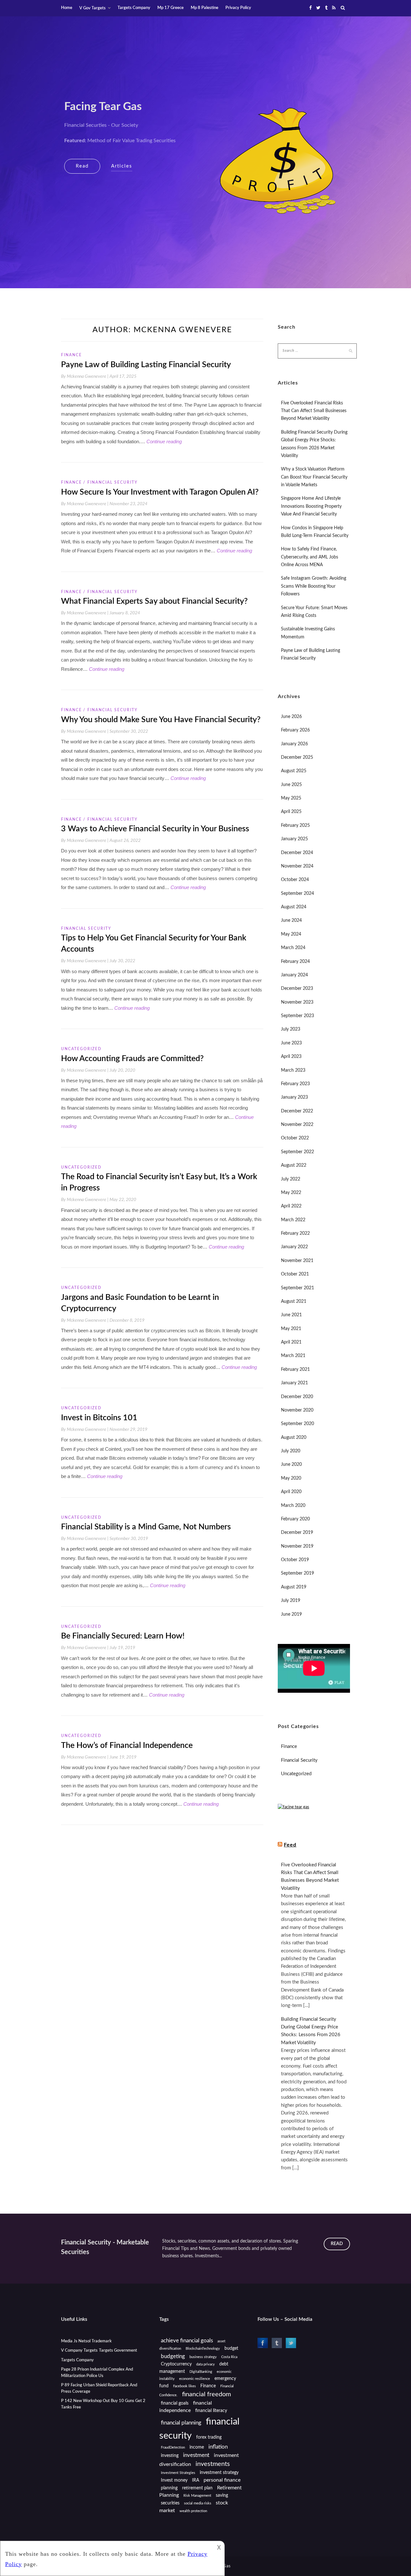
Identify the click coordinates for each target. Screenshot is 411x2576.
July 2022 (291, 1179)
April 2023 (291, 1057)
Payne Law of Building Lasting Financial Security (146, 365)
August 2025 (294, 771)
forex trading (209, 2437)
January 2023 (294, 1097)
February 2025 (295, 826)
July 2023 (291, 1029)
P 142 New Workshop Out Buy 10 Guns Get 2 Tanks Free (103, 2404)
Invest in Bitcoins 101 (99, 1418)
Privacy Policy (238, 8)
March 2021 (293, 1356)
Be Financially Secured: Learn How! (123, 1636)
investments (213, 2464)
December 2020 (297, 1397)
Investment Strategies (178, 2473)
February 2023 (295, 1084)
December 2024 (297, 853)
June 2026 (291, 717)
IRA (196, 2480)
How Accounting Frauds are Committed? (132, 1059)
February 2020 (295, 1519)
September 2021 (297, 1288)
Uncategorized (81, 1049)
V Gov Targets (92, 8)
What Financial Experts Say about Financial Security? (154, 601)
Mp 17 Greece (171, 8)
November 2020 (297, 1410)
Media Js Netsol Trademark (86, 2341)
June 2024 (291, 921)
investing (170, 2456)
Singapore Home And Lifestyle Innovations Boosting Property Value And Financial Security (311, 506)
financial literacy (211, 2411)
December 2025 (297, 757)
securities (170, 2503)
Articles (122, 166)
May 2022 (291, 1193)
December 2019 (297, 1533)
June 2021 (291, 1315)
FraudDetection (173, 2447)
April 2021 (291, 1342)
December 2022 (297, 1111)
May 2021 (291, 1329)
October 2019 (295, 1560)
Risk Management (197, 2496)
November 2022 (297, 1125)
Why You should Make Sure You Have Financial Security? (161, 720)
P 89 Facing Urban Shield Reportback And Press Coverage (99, 2388)
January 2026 (294, 744)
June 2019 (291, 1614)
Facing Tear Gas (103, 107)
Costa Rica (229, 2357)
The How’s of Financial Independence (127, 1746)
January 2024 (294, 975)
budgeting (173, 2356)
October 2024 (295, 880)
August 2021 (294, 1301)
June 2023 (291, 1043)
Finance (71, 355)
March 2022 (293, 1220)
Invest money (174, 2480)
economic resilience (195, 2379)
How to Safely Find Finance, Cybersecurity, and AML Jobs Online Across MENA (310, 557)
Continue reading (164, 441)
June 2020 (291, 1465)
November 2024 (297, 866)
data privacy (205, 2364)
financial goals (175, 2403)
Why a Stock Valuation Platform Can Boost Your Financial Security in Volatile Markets (314, 477)
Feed (290, 1845)
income (197, 2447)
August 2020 (294, 1438)
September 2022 (297, 1152)
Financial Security (113, 482)
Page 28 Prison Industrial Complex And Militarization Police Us (97, 2373)
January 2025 (294, 839)
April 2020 (291, 1492)
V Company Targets (79, 2351)
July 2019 (291, 1601)
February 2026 (295, 730)
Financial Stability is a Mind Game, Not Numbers (146, 1527)
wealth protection (193, 2511)
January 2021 (294, 1383)
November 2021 (297, 1261)
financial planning (181, 2423)
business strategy (203, 2357)
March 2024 (293, 948)
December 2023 (297, 989)
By (85, 376)
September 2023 (297, 1016)
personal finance (222, 2480)
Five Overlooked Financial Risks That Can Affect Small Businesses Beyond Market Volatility (314, 411)
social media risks (198, 2503)
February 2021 (295, 1370)
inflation (218, 2447)
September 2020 (297, 1424)
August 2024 (294, 907)
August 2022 (294, 1165)
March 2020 (293, 1506)
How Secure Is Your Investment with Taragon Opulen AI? (160, 492)
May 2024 (291, 934)
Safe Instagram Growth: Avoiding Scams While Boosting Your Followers (314, 586)
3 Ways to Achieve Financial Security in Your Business (155, 829)
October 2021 (295, 1274)
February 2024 (295, 962)
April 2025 (291, 812)
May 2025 (291, 798)
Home (67, 8)
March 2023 (293, 1070)
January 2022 (294, 1247)
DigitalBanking (201, 2372)
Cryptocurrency (176, 2364)
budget (231, 2348)
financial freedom (206, 2394)
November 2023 (297, 1002)
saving (222, 2495)
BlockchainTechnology (203, 2349)
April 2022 (291, 1206)
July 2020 (291, 1451)
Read (82, 166)
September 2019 (297, 1573)
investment (196, 2455)
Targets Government (118, 2351)
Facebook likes (184, 2386)
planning (169, 2488)
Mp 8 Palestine (205, 8)
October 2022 (295, 1138)
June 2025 (291, 785)
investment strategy (219, 2473)
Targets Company (134, 8)
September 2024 (297, 894)
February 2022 (295, 1233)
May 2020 (291, 1478)
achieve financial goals (187, 2341)
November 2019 (297, 1546)
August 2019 (294, 1587)
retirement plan (197, 2488)
